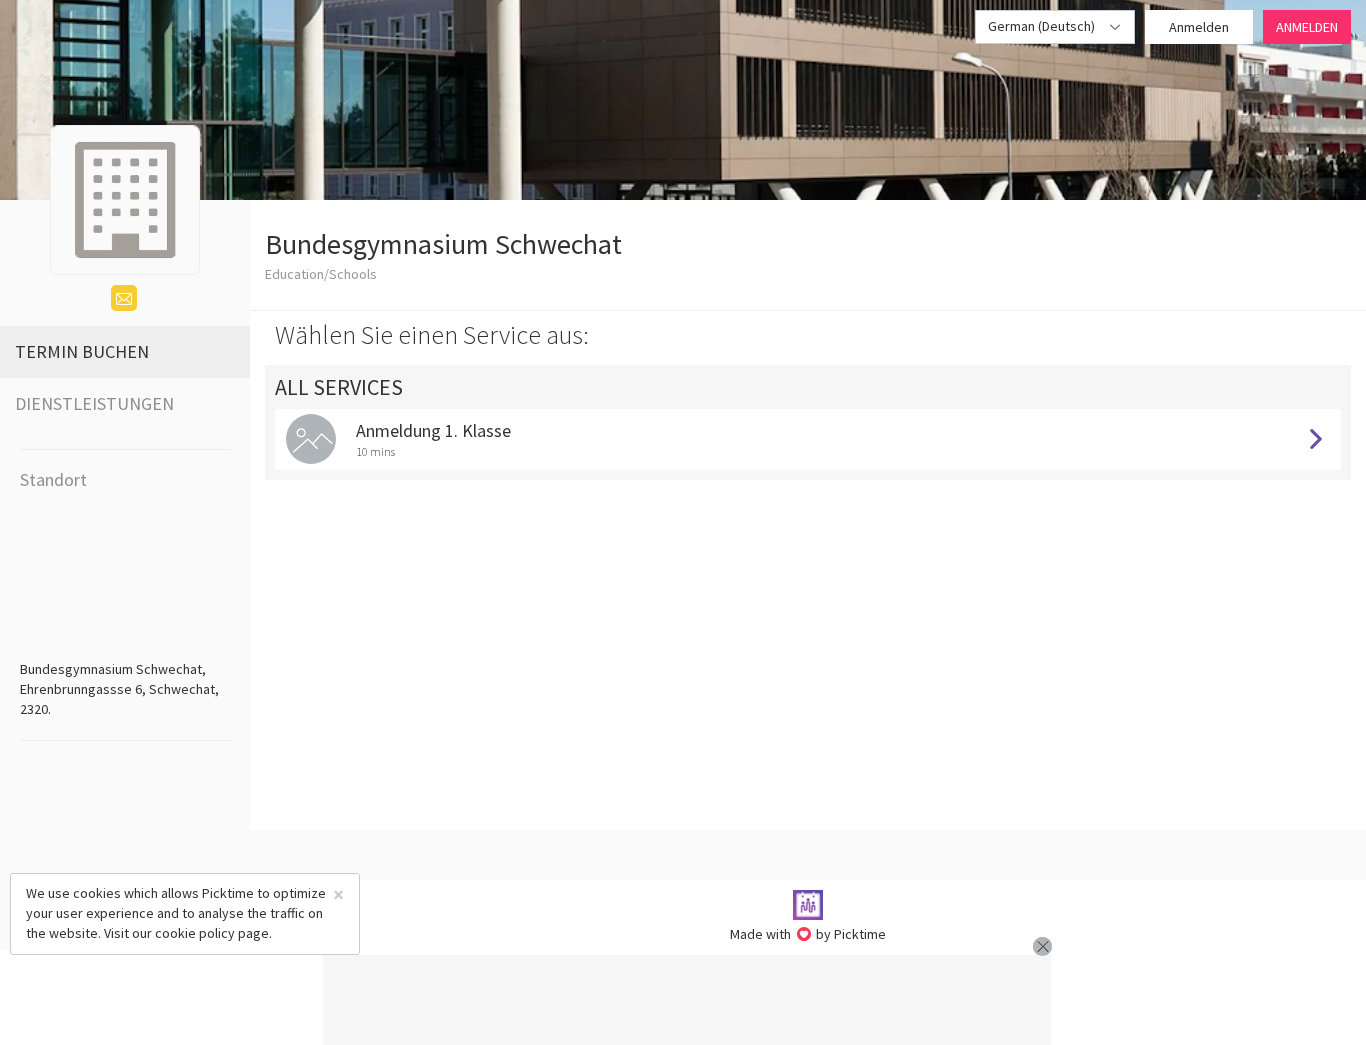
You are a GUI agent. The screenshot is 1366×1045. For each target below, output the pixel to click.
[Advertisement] (687, 1000)
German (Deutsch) (1043, 26)
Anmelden (1199, 27)
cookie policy (195, 933)
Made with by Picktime (808, 934)
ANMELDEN (1307, 27)
